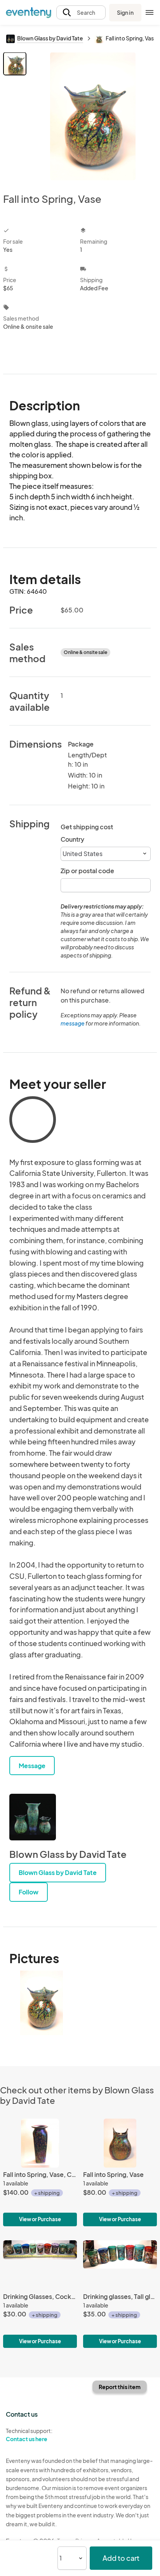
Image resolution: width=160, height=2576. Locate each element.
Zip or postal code (87, 871)
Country (72, 839)
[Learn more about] (33, 1121)
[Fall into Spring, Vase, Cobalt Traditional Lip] (40, 2172)
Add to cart (121, 2558)
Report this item (120, 2387)
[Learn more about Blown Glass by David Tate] (33, 1817)
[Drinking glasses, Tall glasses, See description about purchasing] (120, 2294)
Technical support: (29, 2435)
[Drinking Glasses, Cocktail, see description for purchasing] (40, 2294)
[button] (81, 13)
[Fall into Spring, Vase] (120, 2172)
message (73, 1023)
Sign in (125, 12)
